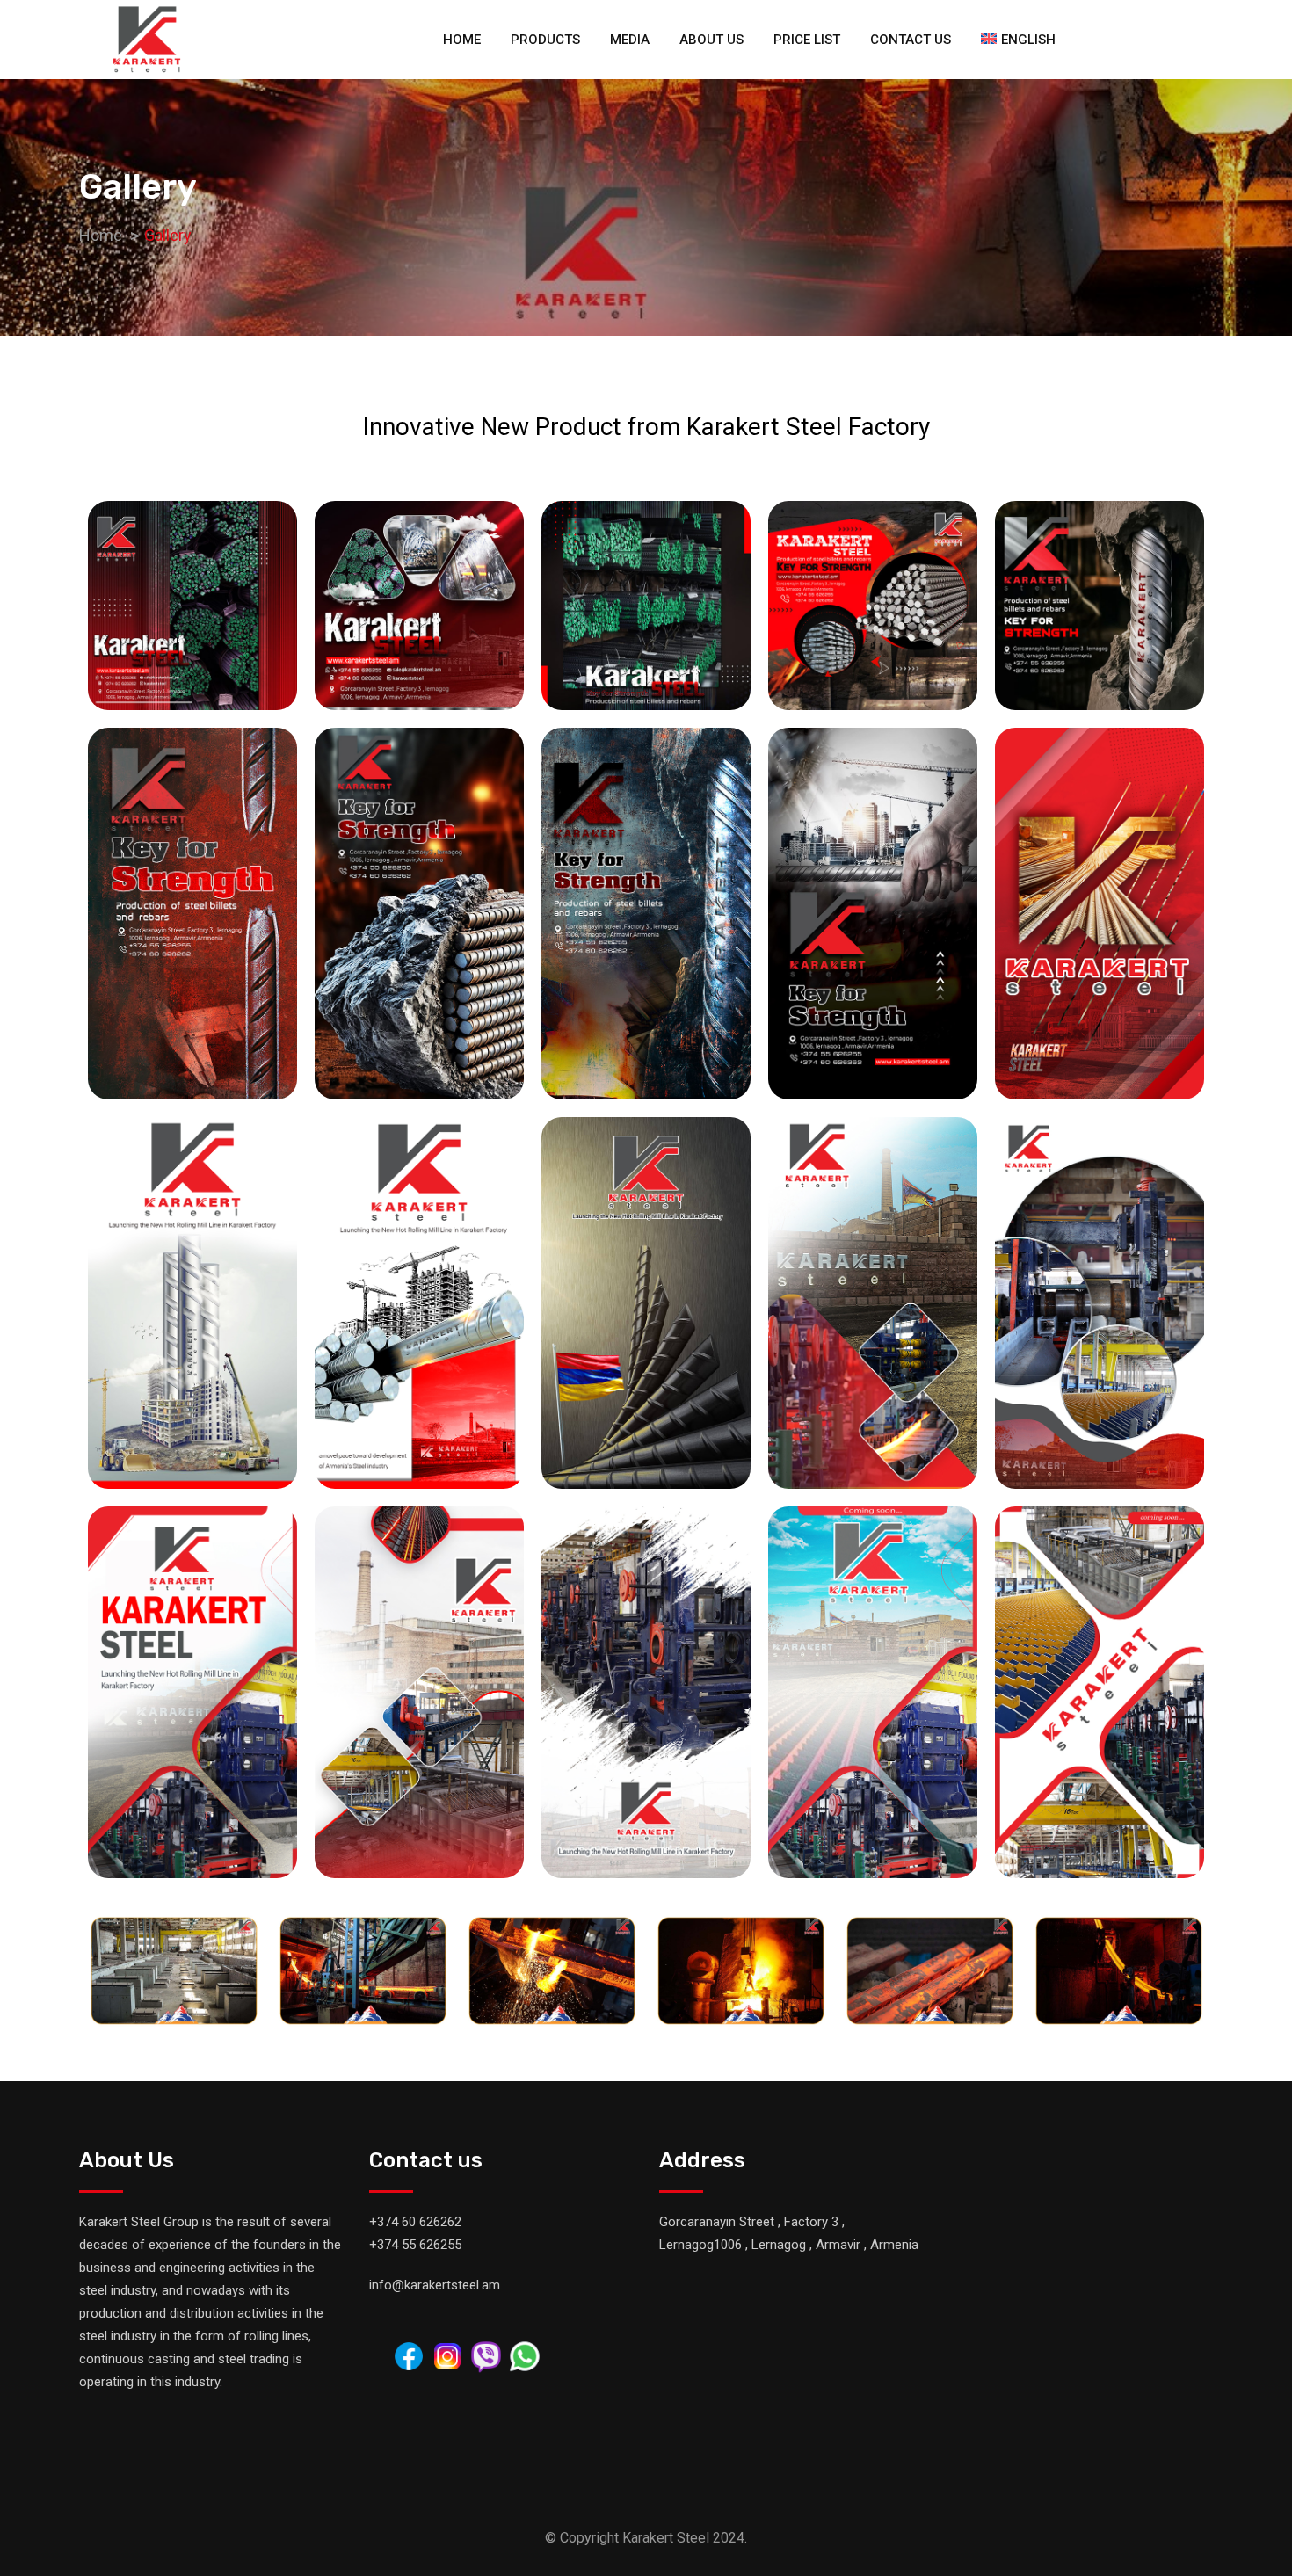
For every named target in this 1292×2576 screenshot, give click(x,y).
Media (630, 40)
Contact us (911, 40)
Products (545, 40)
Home (462, 40)
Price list (807, 40)
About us (711, 40)
